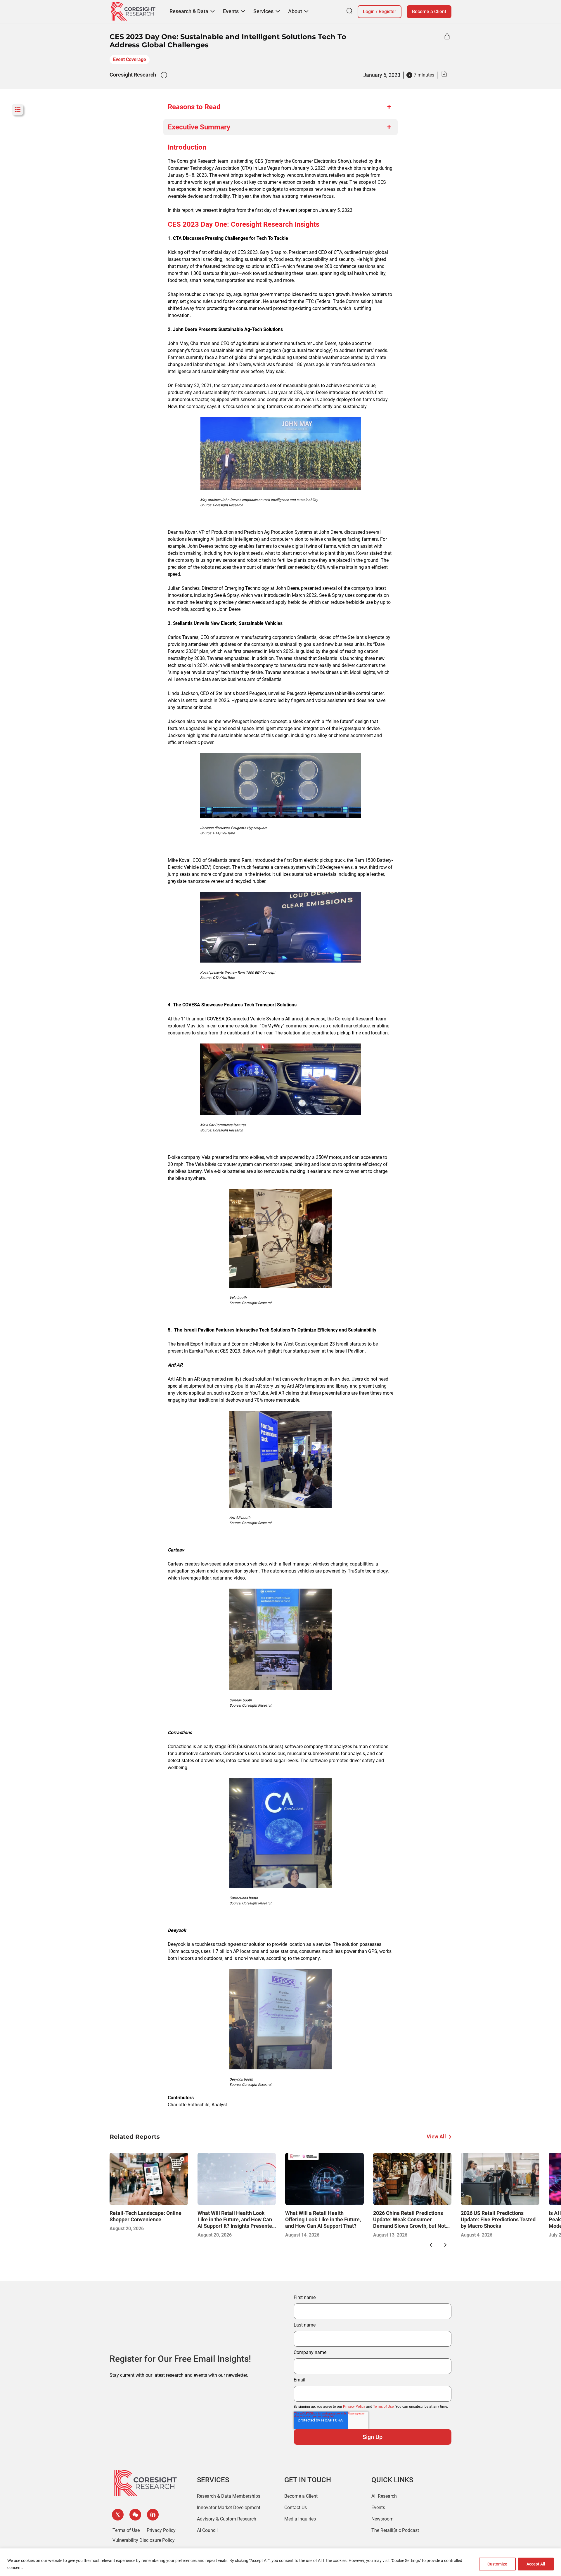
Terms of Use (383, 2407)
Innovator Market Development (229, 2507)
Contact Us (296, 2507)
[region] (280, 2562)
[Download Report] (444, 75)
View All (436, 2136)
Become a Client (429, 12)
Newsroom (382, 2519)
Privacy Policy (354, 2407)
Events (378, 2507)
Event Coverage (130, 59)
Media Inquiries (300, 2519)
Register (387, 12)
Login (369, 12)
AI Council (207, 2530)
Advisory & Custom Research (227, 2519)
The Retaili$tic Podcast (395, 2530)
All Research (384, 2496)
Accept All (536, 2564)
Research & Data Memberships (229, 2496)
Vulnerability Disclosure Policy (144, 2540)
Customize (497, 2564)
